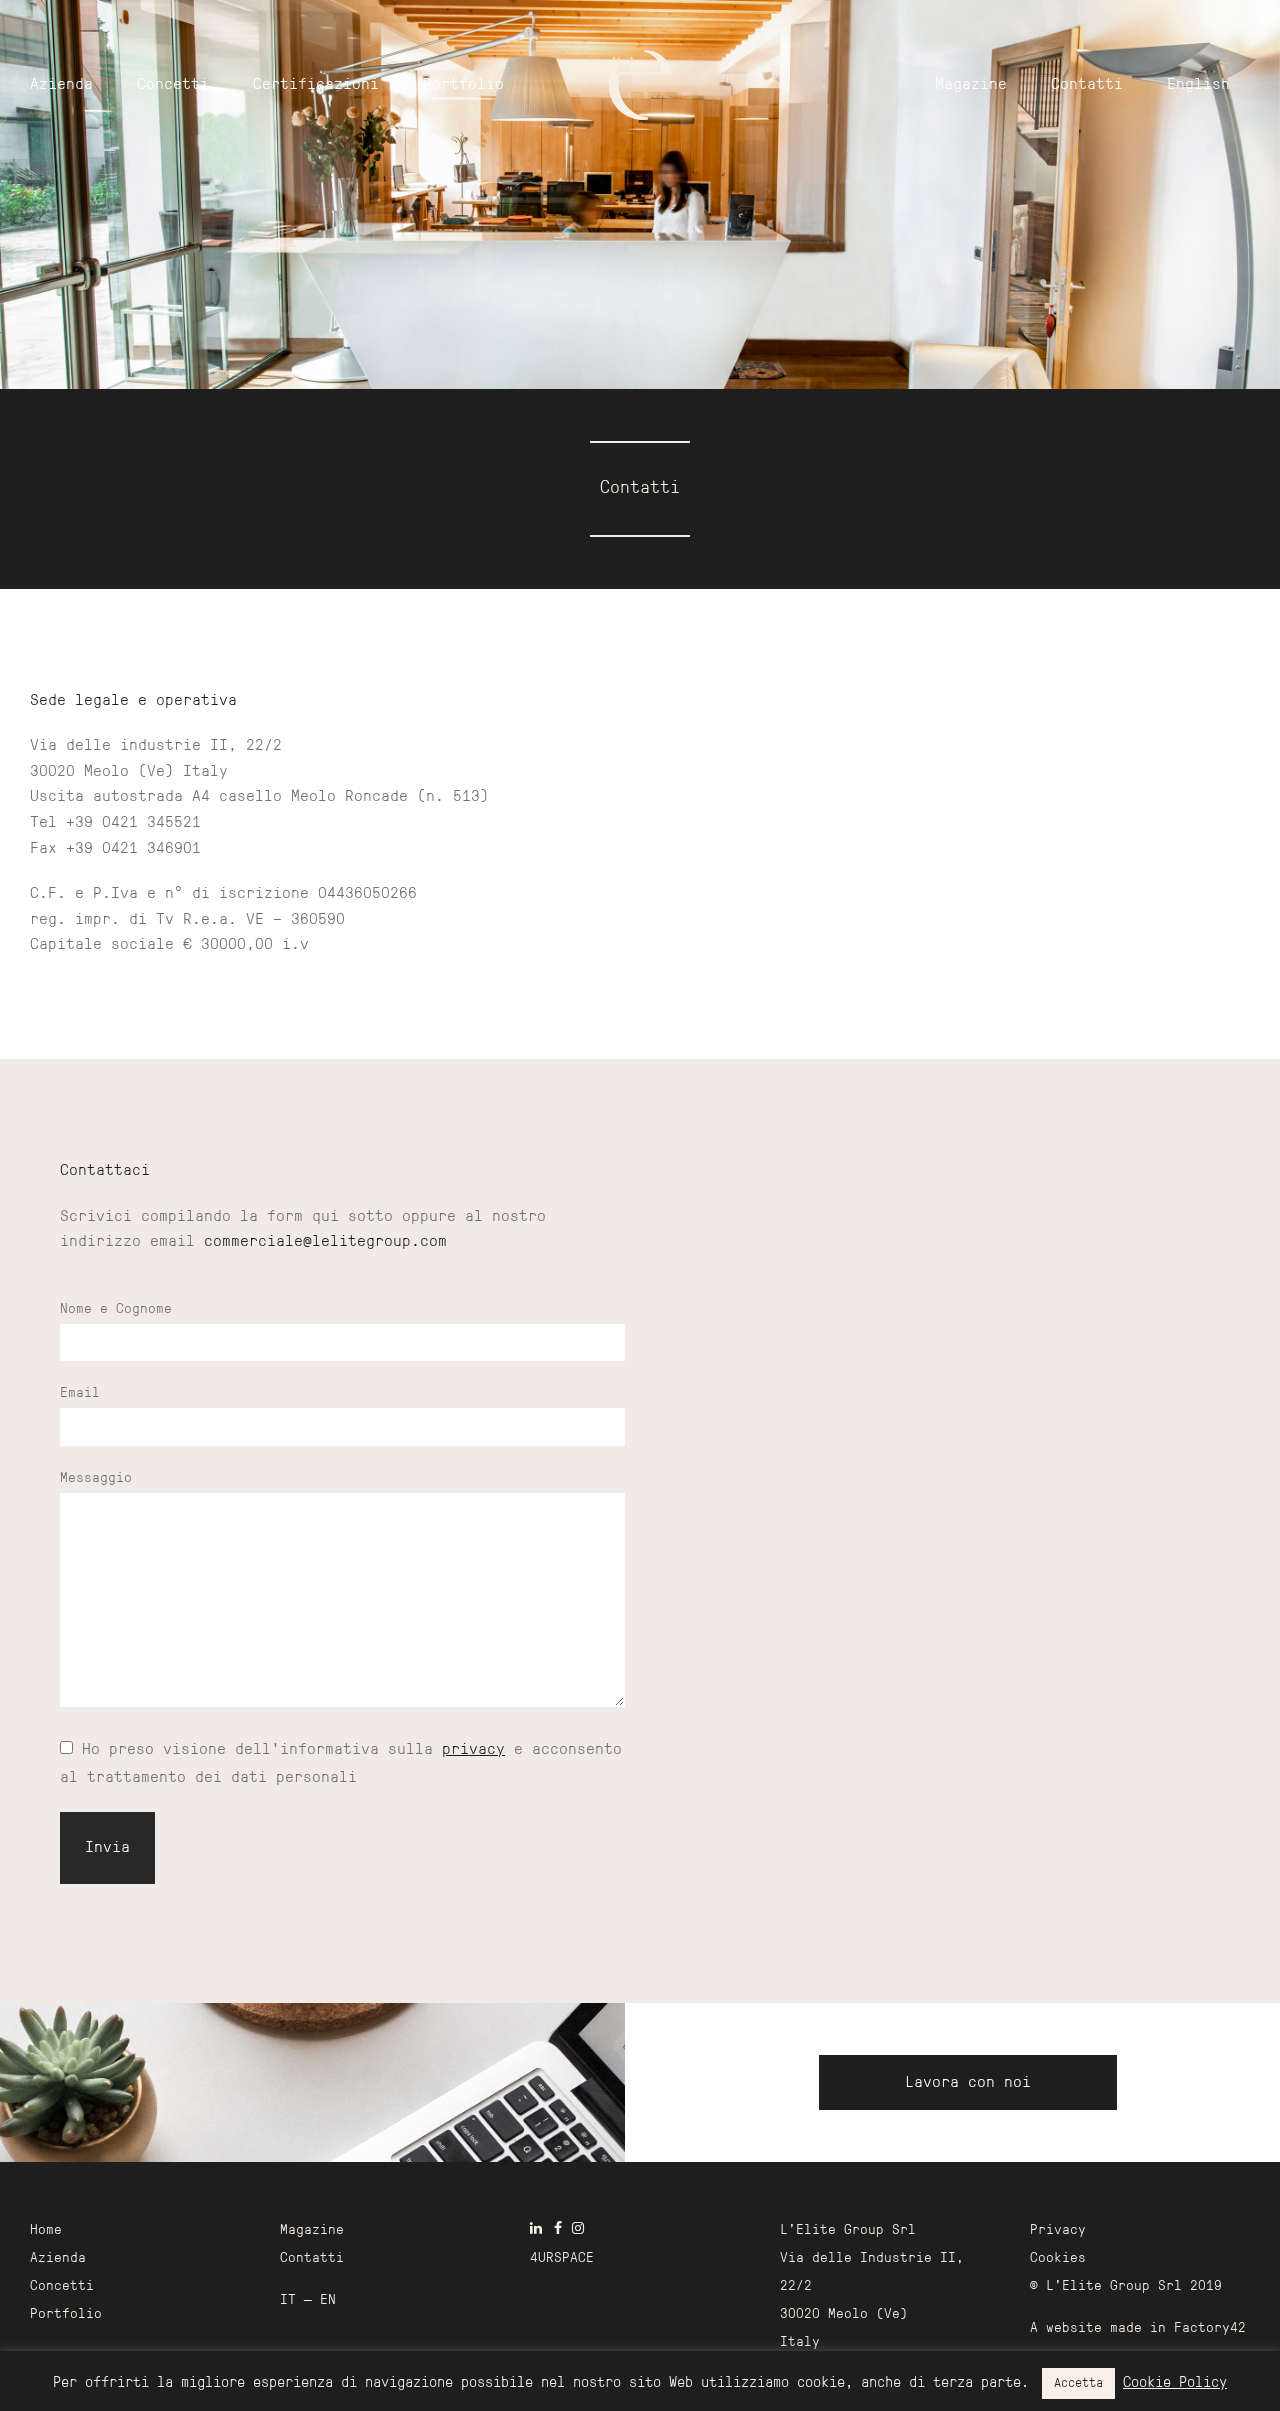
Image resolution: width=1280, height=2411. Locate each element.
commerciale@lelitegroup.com (325, 1242)
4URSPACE (562, 2258)
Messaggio (96, 1478)
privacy (473, 1750)
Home (46, 2230)
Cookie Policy (1175, 2383)
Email (80, 1393)
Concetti (173, 85)
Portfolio (463, 85)
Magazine (971, 85)
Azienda (61, 85)
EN (328, 2300)
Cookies (1058, 2258)
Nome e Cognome (116, 1309)
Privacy (1058, 2230)
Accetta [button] (1078, 2383)
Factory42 (1210, 2328)
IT (288, 2300)
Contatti (1087, 85)
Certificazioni (316, 85)
